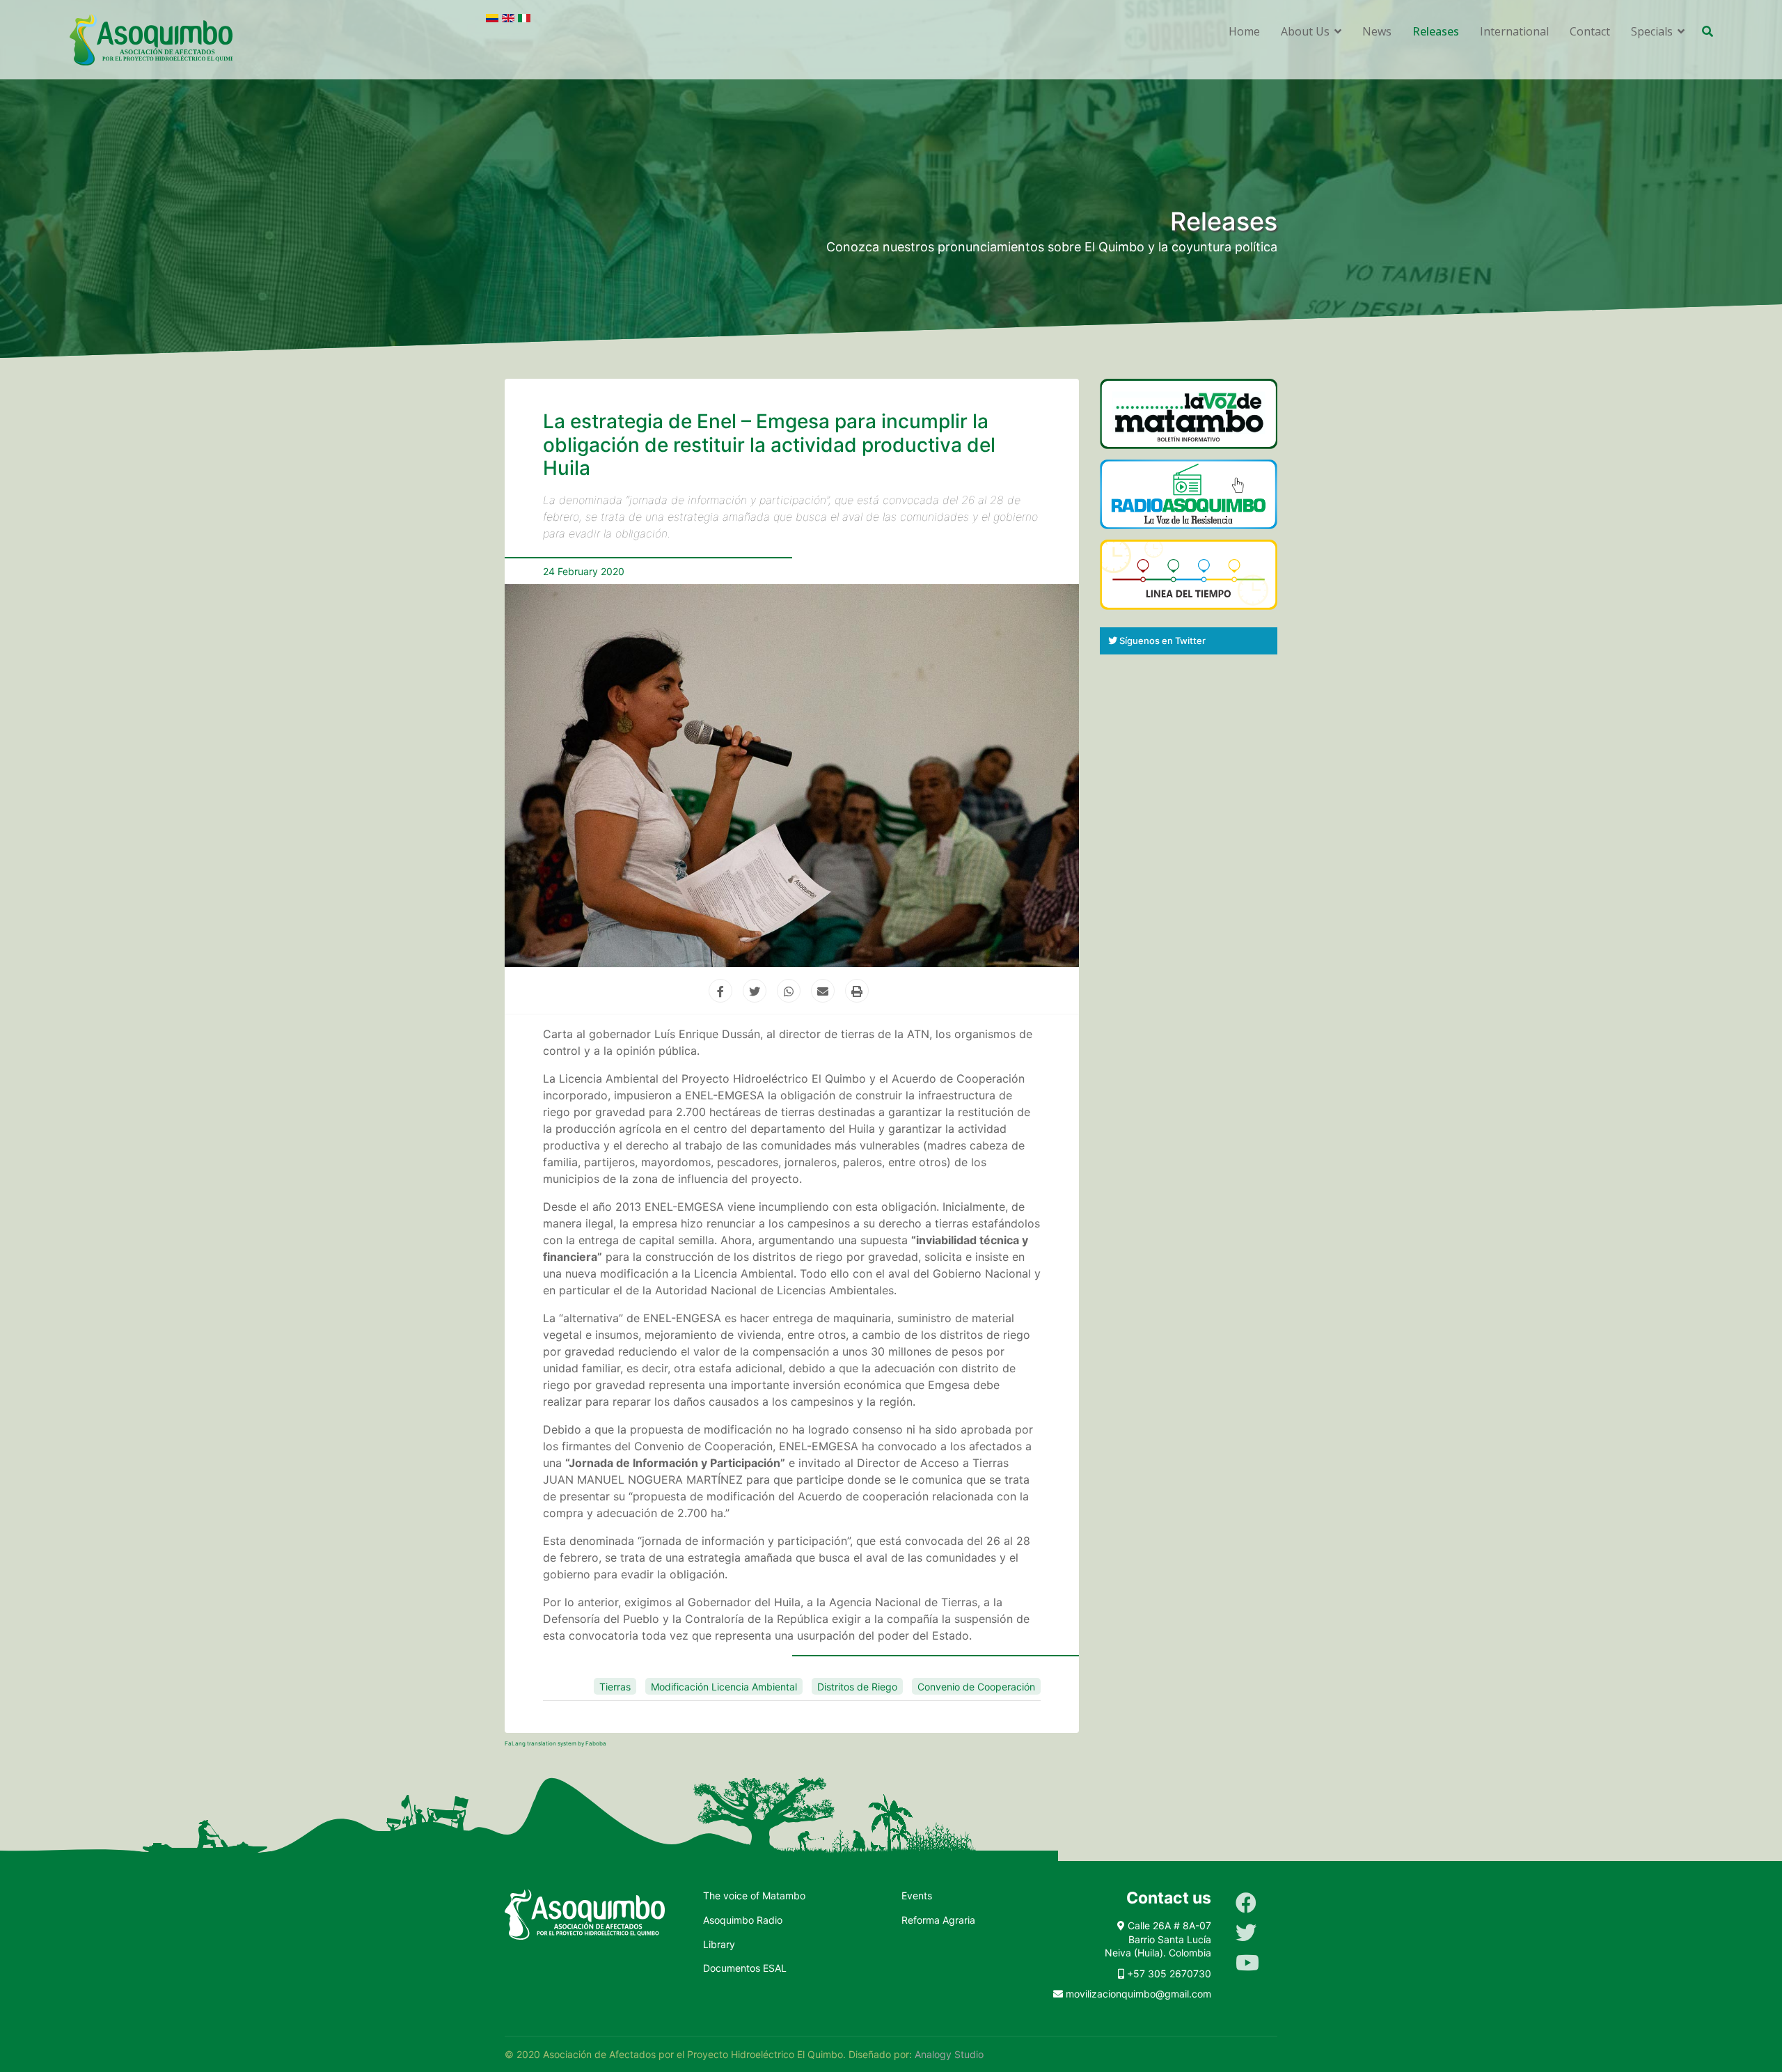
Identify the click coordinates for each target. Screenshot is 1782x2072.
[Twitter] (1246, 1933)
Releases (1436, 31)
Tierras (615, 1687)
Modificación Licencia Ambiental (724, 1687)
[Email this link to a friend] (826, 991)
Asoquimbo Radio (743, 1920)
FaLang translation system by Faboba (555, 1743)
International (1514, 31)
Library (719, 1944)
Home (1244, 31)
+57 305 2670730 (1169, 1973)
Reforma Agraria (938, 1920)
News (1377, 31)
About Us (1305, 31)
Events (917, 1896)
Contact (1590, 31)
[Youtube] (1247, 1963)
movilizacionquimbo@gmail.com (1138, 1994)
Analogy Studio (949, 2054)
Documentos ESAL (745, 1968)
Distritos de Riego (857, 1687)
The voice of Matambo (754, 1896)
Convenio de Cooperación (976, 1687)
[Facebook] (1246, 1903)
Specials (1652, 31)
